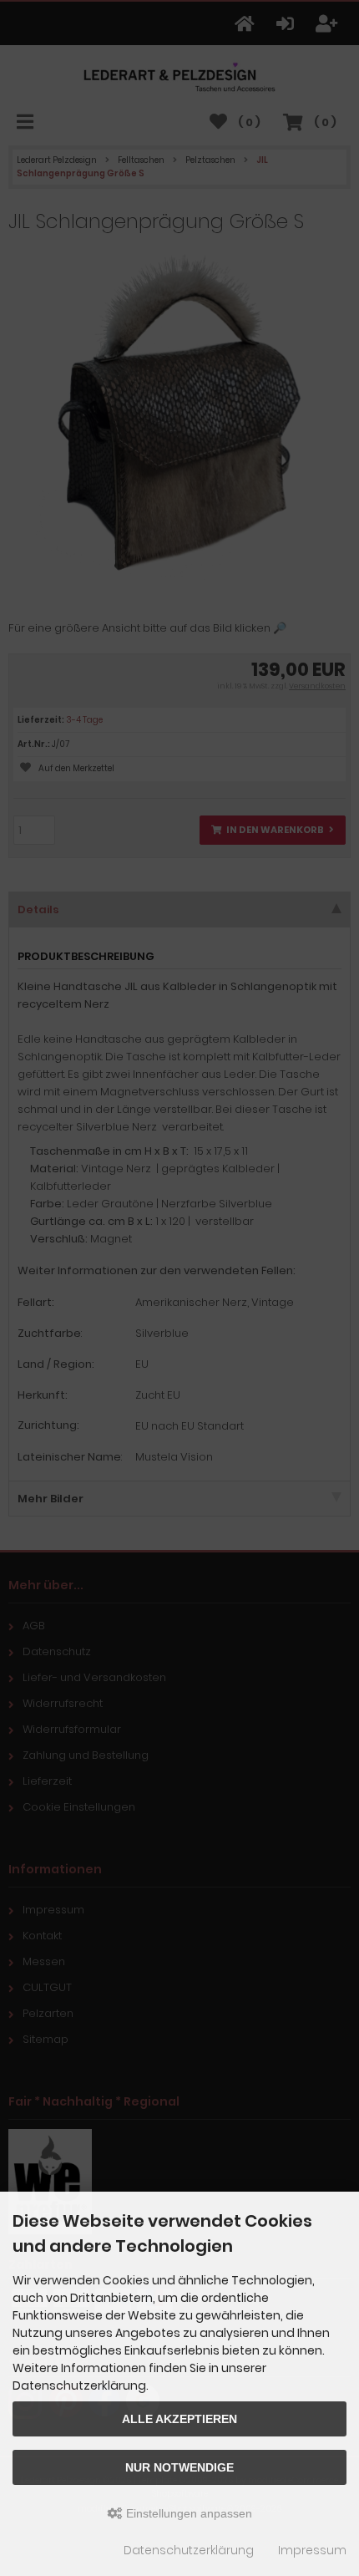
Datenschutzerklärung (189, 2550)
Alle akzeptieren (179, 2419)
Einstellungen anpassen (187, 2513)
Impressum (312, 2550)
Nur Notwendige (179, 2467)
